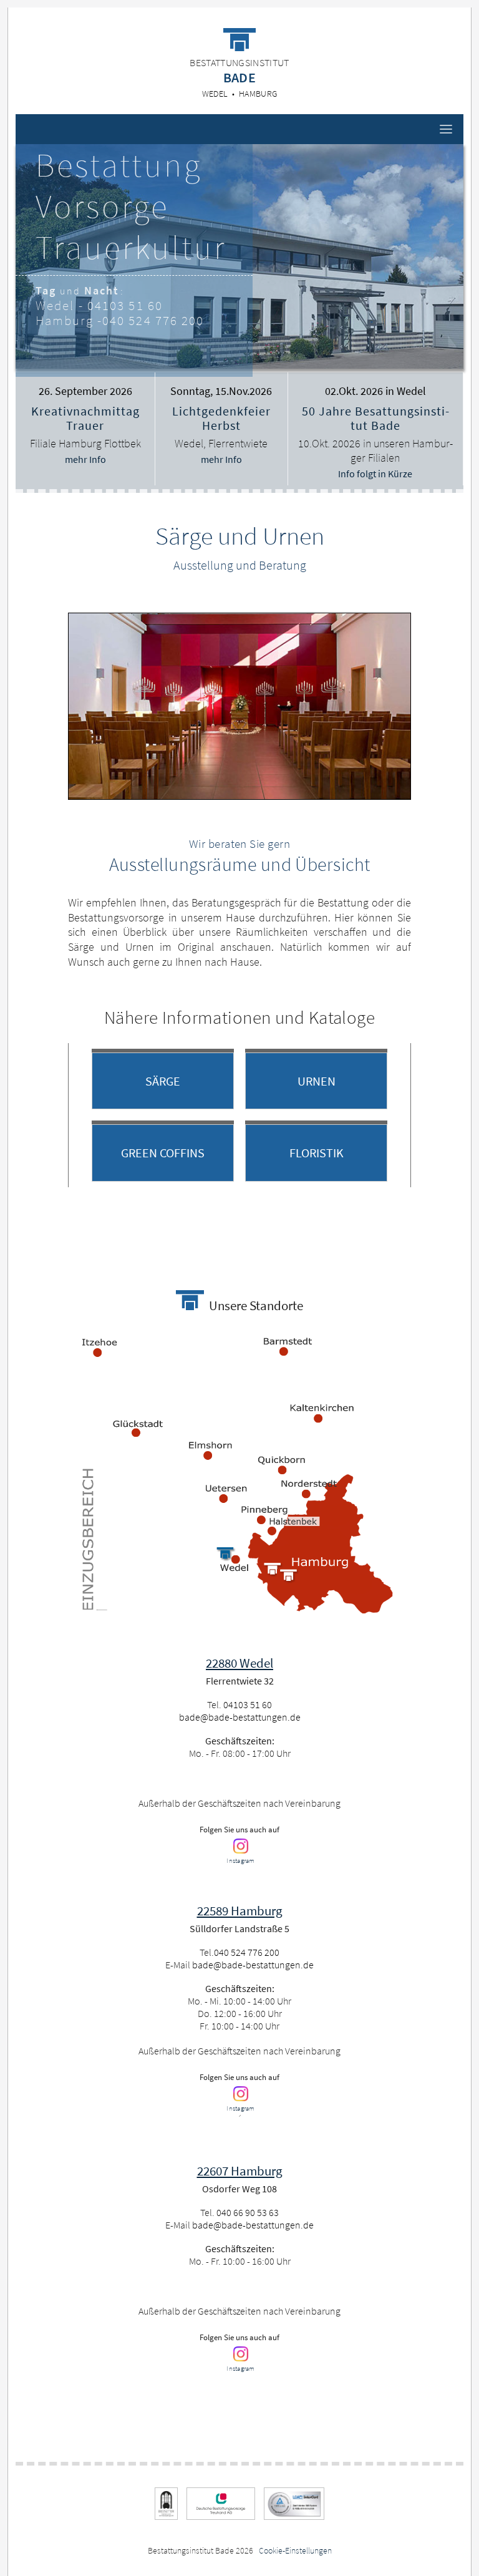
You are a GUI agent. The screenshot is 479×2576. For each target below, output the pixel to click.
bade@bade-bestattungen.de (240, 1717)
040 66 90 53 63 (248, 2212)
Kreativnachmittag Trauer (85, 418)
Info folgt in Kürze (375, 474)
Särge (163, 1081)
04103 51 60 (125, 305)
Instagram (240, 1860)
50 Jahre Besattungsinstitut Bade (375, 418)
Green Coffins (163, 1153)
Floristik (317, 1153)
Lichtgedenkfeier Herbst (221, 418)
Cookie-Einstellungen (295, 2550)
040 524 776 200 (153, 320)
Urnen (317, 1081)
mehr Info (85, 459)
